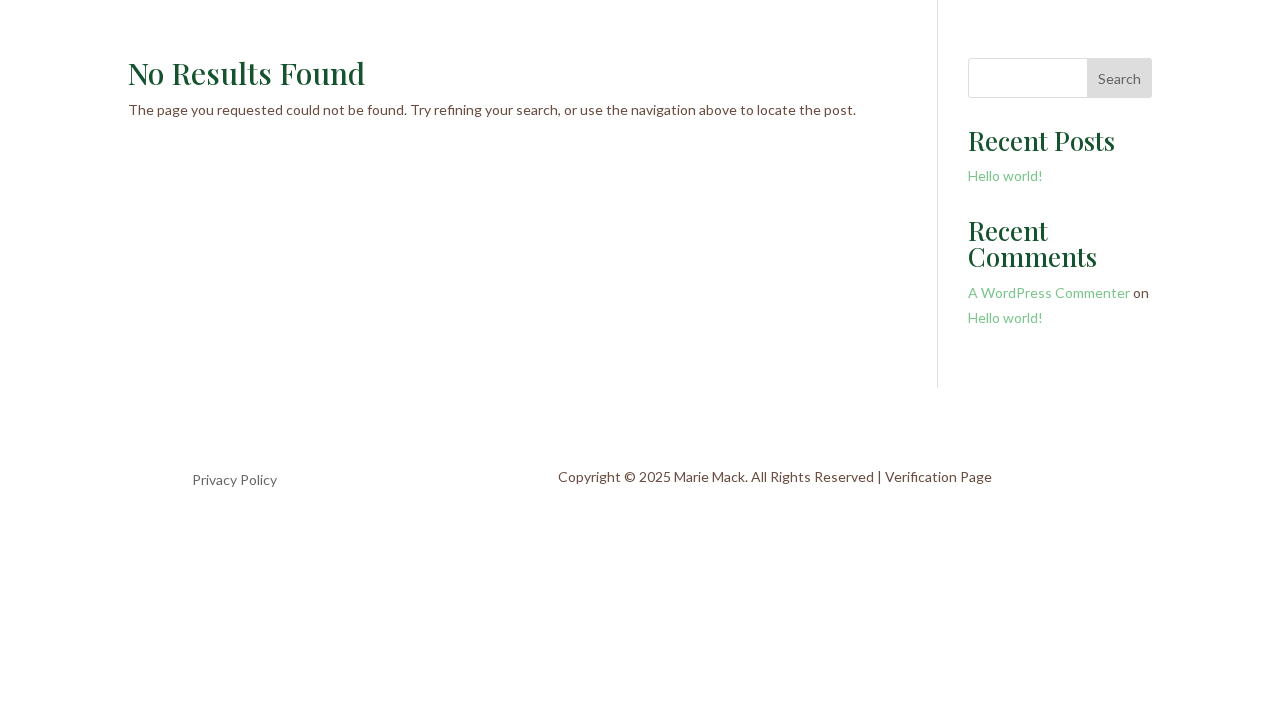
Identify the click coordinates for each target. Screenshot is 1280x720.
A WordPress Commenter (1049, 292)
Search (1119, 78)
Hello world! (1005, 175)
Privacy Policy (234, 480)
